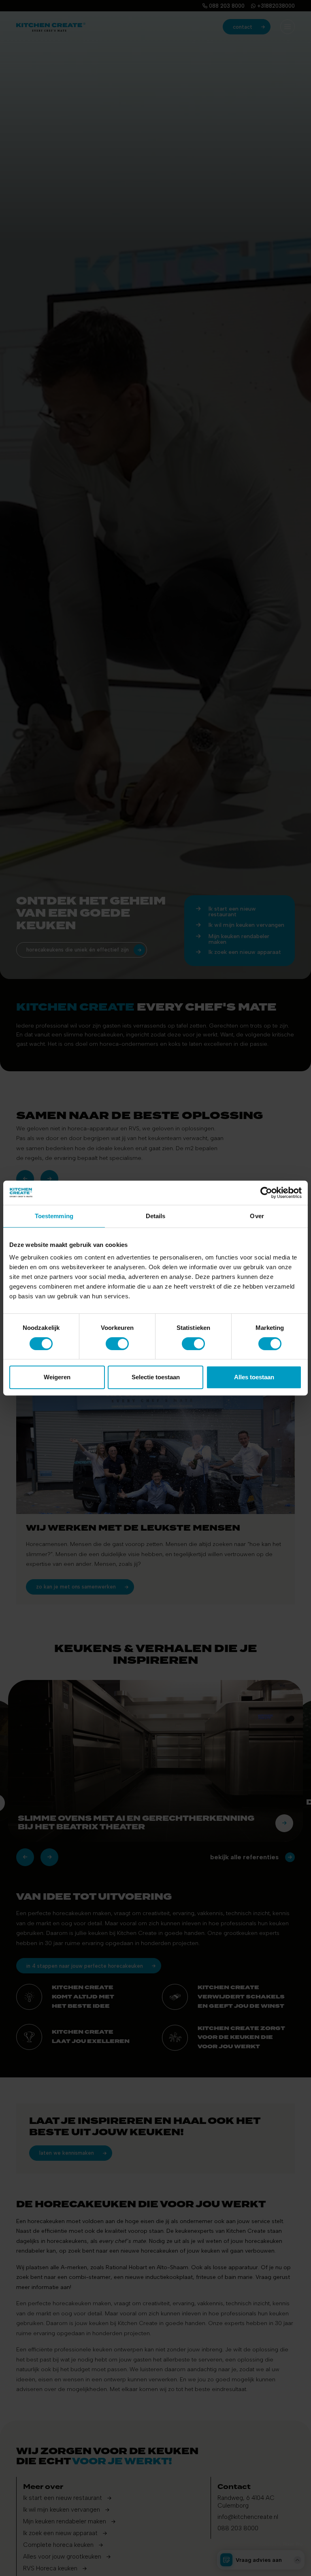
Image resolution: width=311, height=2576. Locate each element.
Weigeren (57, 1377)
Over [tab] (257, 1216)
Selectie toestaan (156, 1377)
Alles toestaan (254, 1377)
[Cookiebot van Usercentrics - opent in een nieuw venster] (266, 1193)
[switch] (117, 1344)
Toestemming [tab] (54, 1216)
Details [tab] (156, 1216)
